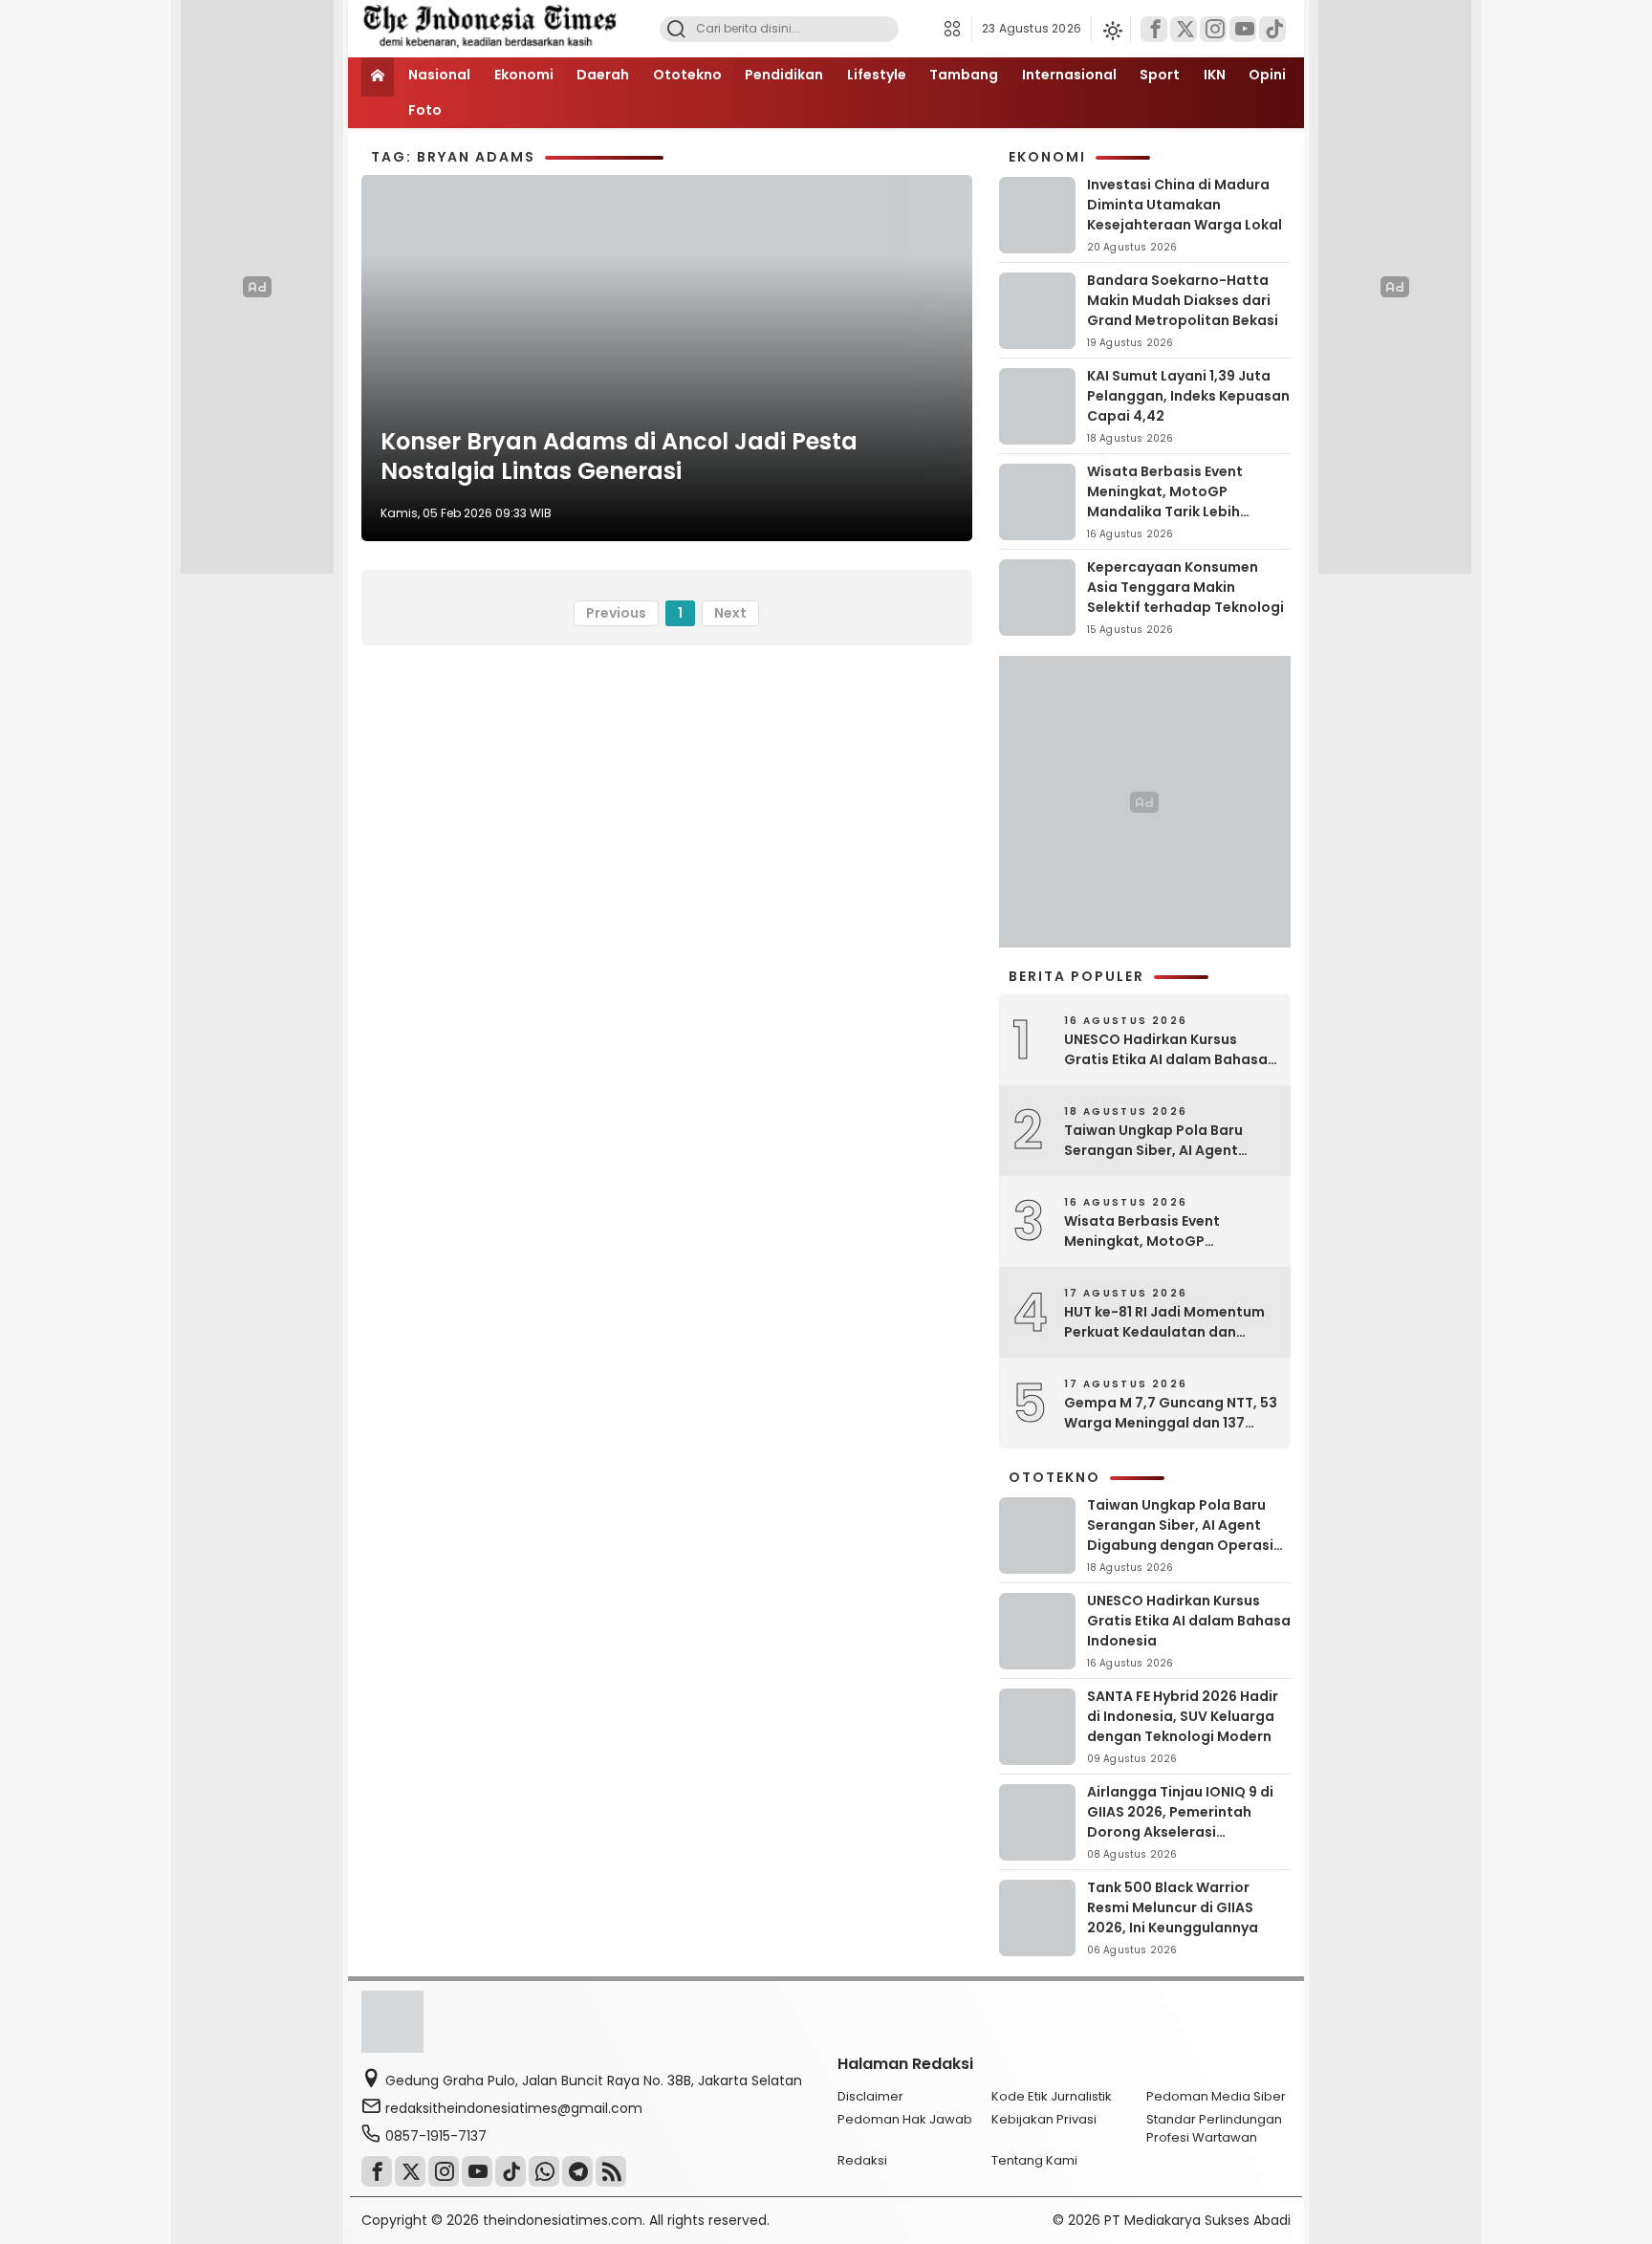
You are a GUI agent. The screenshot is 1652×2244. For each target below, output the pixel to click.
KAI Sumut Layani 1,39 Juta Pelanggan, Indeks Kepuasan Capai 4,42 (1188, 396)
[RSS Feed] (611, 2171)
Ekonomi (524, 75)
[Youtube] (477, 2171)
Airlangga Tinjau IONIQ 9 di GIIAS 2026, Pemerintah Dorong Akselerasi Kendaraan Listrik (1180, 1822)
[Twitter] (1184, 29)
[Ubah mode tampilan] (1111, 29)
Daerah (603, 75)
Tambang (964, 75)
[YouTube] (1243, 29)
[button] (957, 29)
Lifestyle (877, 75)
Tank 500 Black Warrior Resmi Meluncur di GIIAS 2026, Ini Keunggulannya (1173, 1907)
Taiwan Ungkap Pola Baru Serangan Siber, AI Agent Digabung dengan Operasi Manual (1157, 1141)
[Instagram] (1213, 29)
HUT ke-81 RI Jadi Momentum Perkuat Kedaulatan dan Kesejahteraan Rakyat (1164, 1322)
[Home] (378, 77)
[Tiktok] (1272, 29)
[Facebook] (1154, 29)
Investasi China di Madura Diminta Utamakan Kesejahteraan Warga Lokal (1185, 205)
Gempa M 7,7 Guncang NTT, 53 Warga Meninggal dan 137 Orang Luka (1171, 1413)
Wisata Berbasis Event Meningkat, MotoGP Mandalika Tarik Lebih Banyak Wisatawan (1165, 501)
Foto (425, 110)
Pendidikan (784, 75)
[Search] (676, 29)
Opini (1267, 75)
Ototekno (687, 75)
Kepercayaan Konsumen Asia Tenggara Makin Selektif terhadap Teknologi (1185, 587)
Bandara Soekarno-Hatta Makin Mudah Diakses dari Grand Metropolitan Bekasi (1183, 300)
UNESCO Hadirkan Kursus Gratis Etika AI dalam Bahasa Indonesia (1166, 1050)
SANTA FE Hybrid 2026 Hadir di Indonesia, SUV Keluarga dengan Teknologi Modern (1183, 1716)
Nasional (439, 75)
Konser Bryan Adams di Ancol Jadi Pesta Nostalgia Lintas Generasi (619, 456)
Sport (1160, 75)
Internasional (1069, 75)
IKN (1215, 75)
